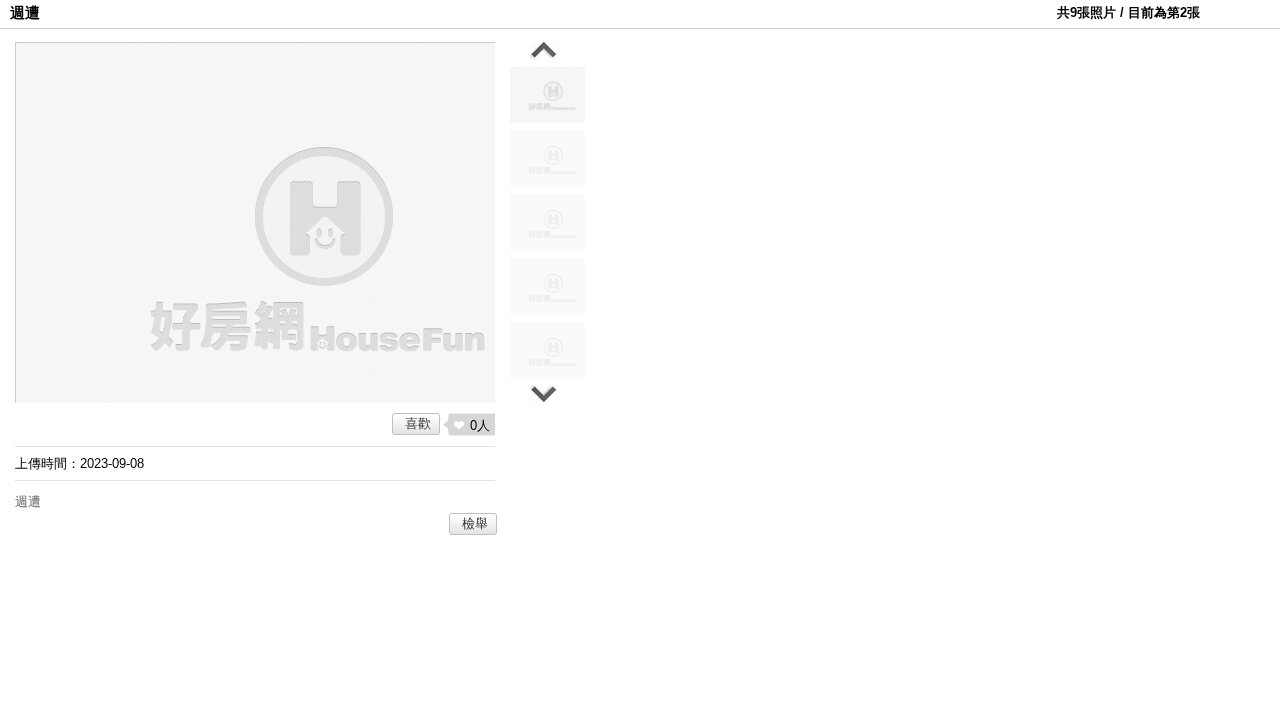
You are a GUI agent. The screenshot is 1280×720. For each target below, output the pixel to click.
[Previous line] (544, 51)
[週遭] (547, 95)
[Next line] (544, 394)
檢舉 (475, 523)
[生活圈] (547, 159)
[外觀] (547, 351)
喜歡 (418, 423)
